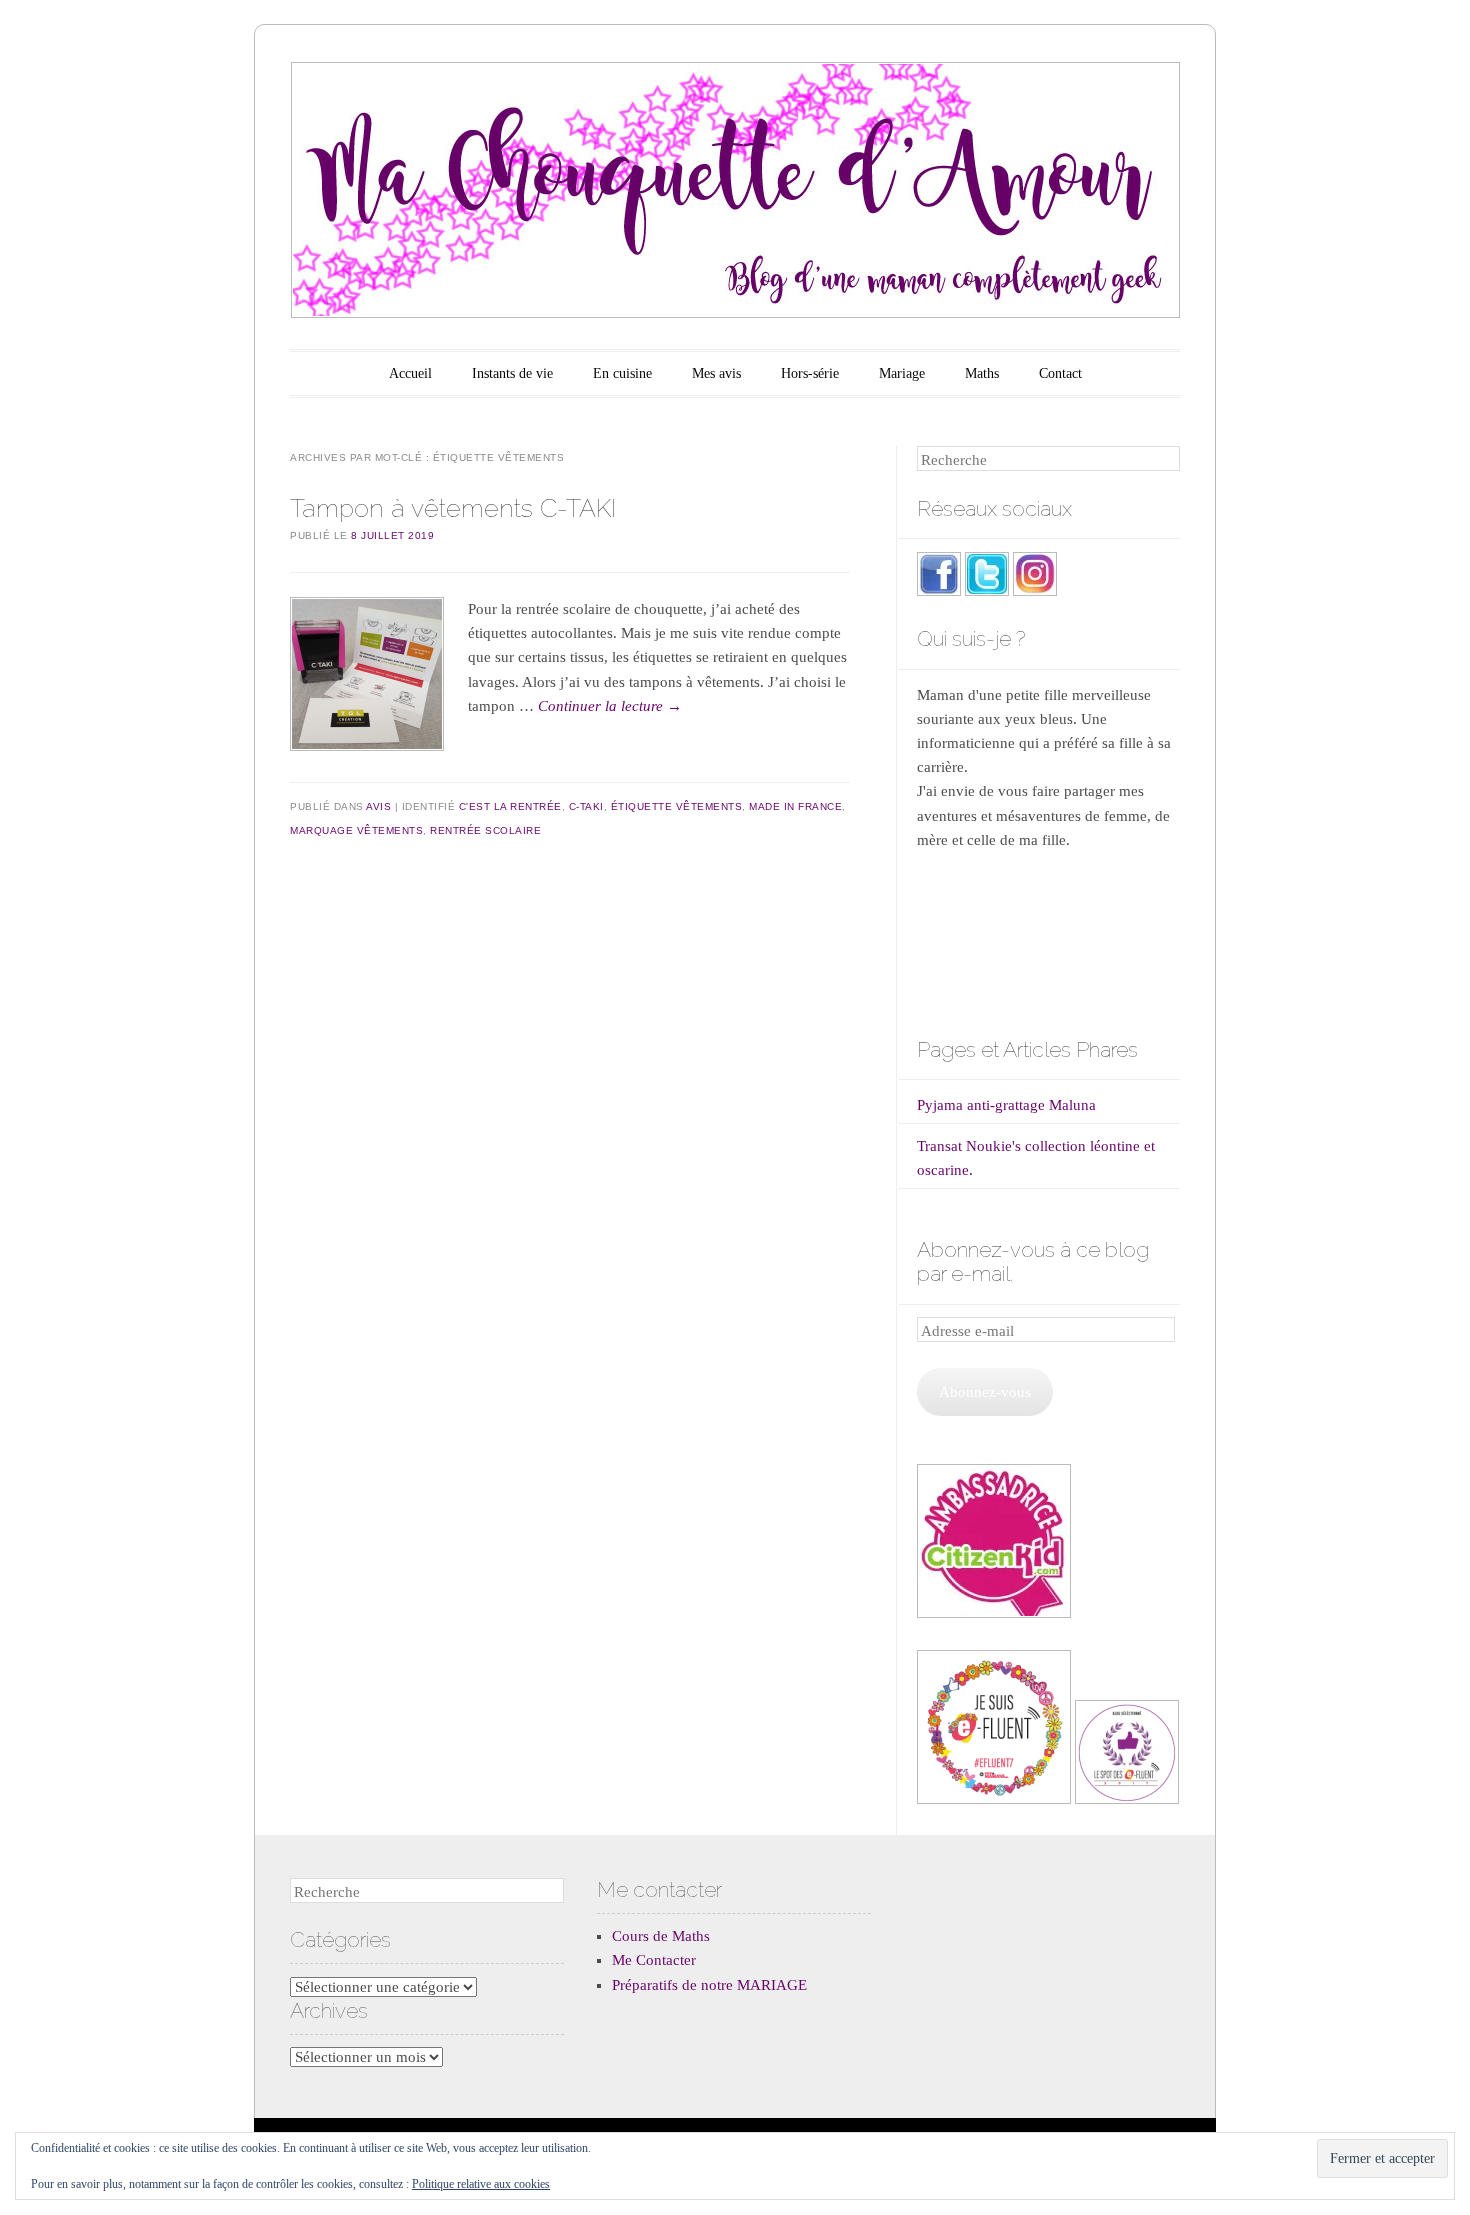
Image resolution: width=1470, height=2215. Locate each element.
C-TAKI (586, 806)
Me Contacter (654, 1960)
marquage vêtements (356, 830)
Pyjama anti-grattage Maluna (1006, 1105)
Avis (378, 806)
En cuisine (622, 373)
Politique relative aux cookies (481, 2184)
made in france (795, 806)
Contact (1060, 373)
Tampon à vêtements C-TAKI (453, 508)
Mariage (902, 373)
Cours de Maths (661, 1936)
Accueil (410, 373)
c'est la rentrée (510, 806)
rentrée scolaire (485, 830)
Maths (982, 373)
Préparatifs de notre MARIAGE (709, 1985)
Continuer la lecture (610, 706)
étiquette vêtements (677, 806)
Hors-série (810, 373)
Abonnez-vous (985, 1392)
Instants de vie (512, 373)
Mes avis (716, 373)
